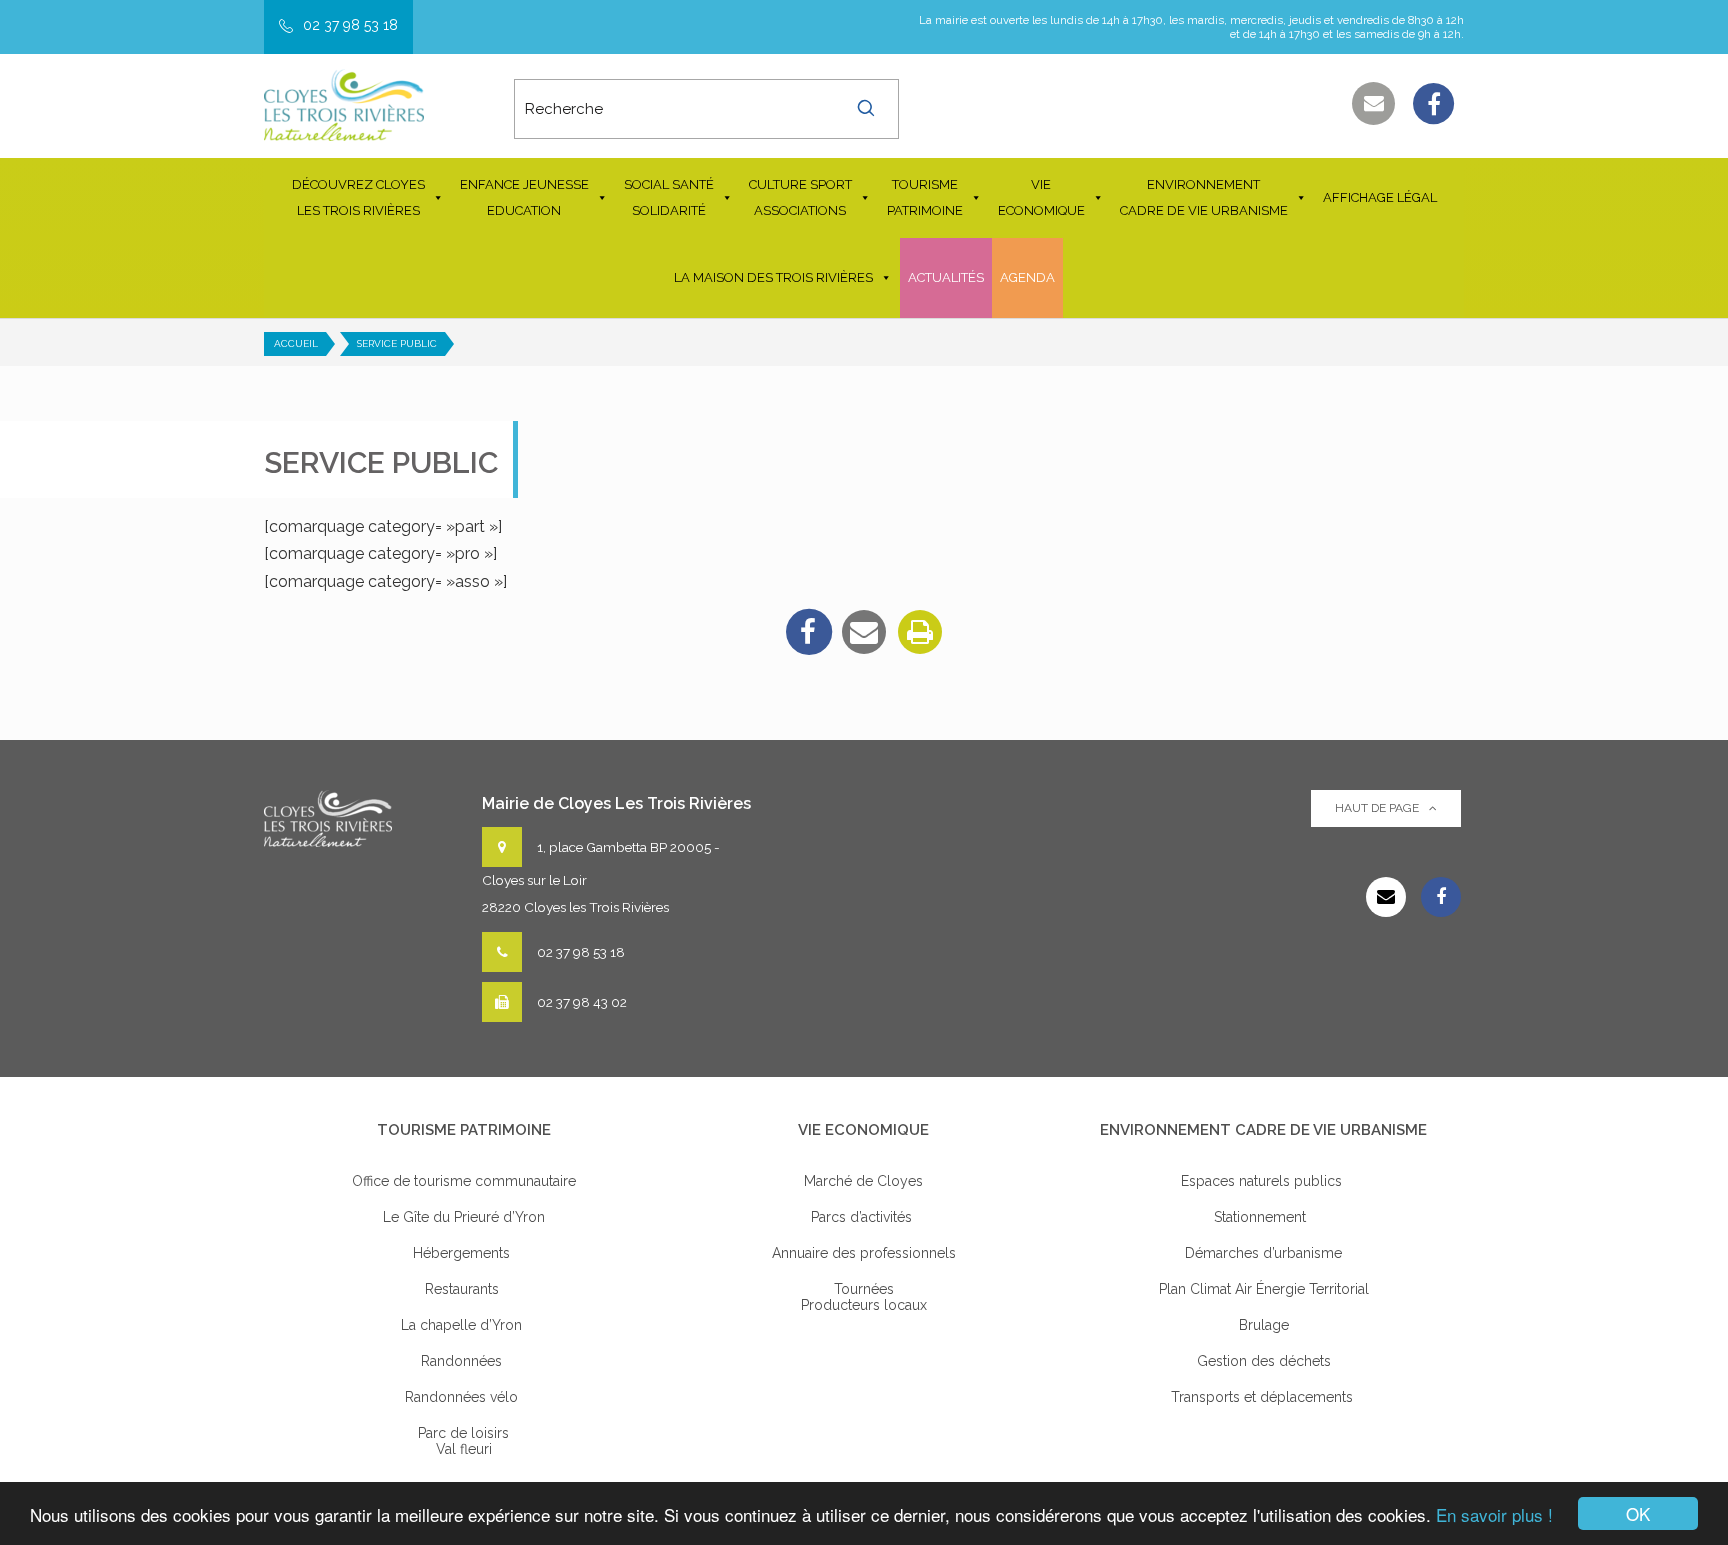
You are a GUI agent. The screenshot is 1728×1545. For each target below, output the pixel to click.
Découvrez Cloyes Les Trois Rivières (358, 197)
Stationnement (1264, 1217)
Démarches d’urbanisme (1263, 1253)
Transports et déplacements (1264, 1397)
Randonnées (463, 1361)
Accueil (296, 343)
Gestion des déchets (1264, 1361)
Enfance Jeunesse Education (524, 197)
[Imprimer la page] (920, 632)
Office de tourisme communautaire (464, 1181)
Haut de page (1377, 808)
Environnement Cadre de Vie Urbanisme (1204, 197)
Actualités (946, 277)
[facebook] (808, 632)
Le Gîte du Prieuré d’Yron (464, 1217)
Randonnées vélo (463, 1397)
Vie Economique (1041, 197)
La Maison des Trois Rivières (773, 277)
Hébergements (463, 1253)
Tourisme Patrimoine (925, 197)
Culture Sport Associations (800, 197)
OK (1638, 1513)
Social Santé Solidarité (669, 197)
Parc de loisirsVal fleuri (463, 1441)
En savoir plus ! (1494, 1514)
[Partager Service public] (864, 632)
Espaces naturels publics (1263, 1181)
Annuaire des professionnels (864, 1253)
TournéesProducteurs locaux (864, 1297)
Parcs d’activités (863, 1217)
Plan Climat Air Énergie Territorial (1264, 1289)
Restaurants (464, 1289)
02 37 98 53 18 (350, 25)
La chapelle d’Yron (463, 1325)
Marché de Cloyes (863, 1181)
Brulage (1264, 1325)
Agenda (1027, 277)
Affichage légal (1380, 197)
